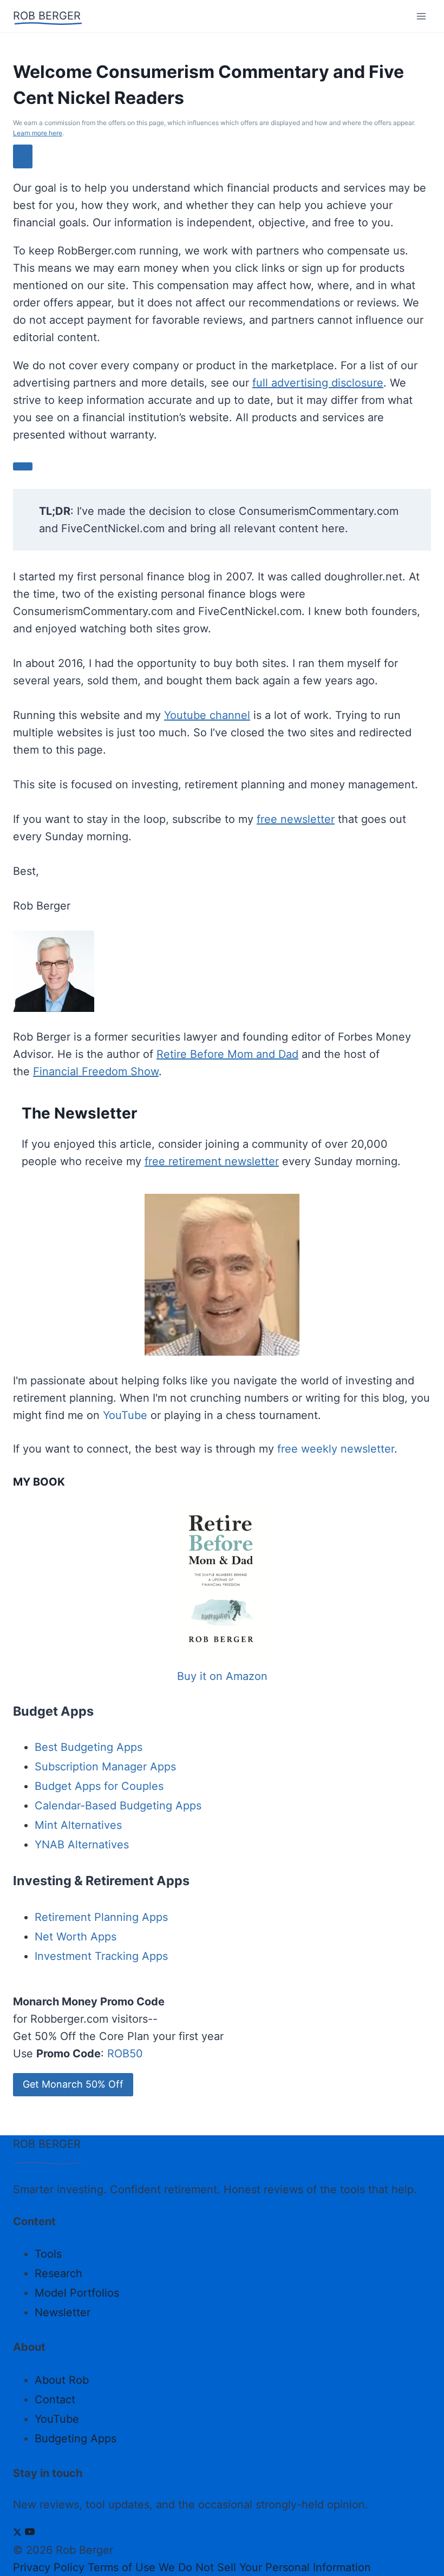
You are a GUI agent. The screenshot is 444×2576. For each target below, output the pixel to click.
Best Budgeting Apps (89, 1747)
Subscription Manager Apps (105, 1767)
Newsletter (63, 2312)
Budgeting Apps (76, 2438)
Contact (55, 2400)
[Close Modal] (23, 156)
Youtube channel (207, 715)
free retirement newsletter (212, 1161)
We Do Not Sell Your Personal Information (265, 2567)
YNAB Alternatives (82, 1845)
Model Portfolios (77, 2293)
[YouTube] (30, 2533)
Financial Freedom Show (96, 1071)
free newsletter (296, 819)
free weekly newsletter (336, 1449)
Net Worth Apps (76, 1937)
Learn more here (38, 133)
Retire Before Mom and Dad (227, 1054)
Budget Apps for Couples (99, 1786)
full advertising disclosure (318, 383)
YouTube (125, 1415)
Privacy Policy (49, 2567)
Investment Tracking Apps (101, 1956)
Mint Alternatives (78, 1825)
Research (58, 2273)
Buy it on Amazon (222, 1676)
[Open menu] (421, 16)
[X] (17, 2533)
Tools (48, 2254)
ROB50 (125, 2054)
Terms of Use (122, 2567)
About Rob (62, 2380)
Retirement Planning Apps (101, 1917)
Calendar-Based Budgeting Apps (118, 1806)
